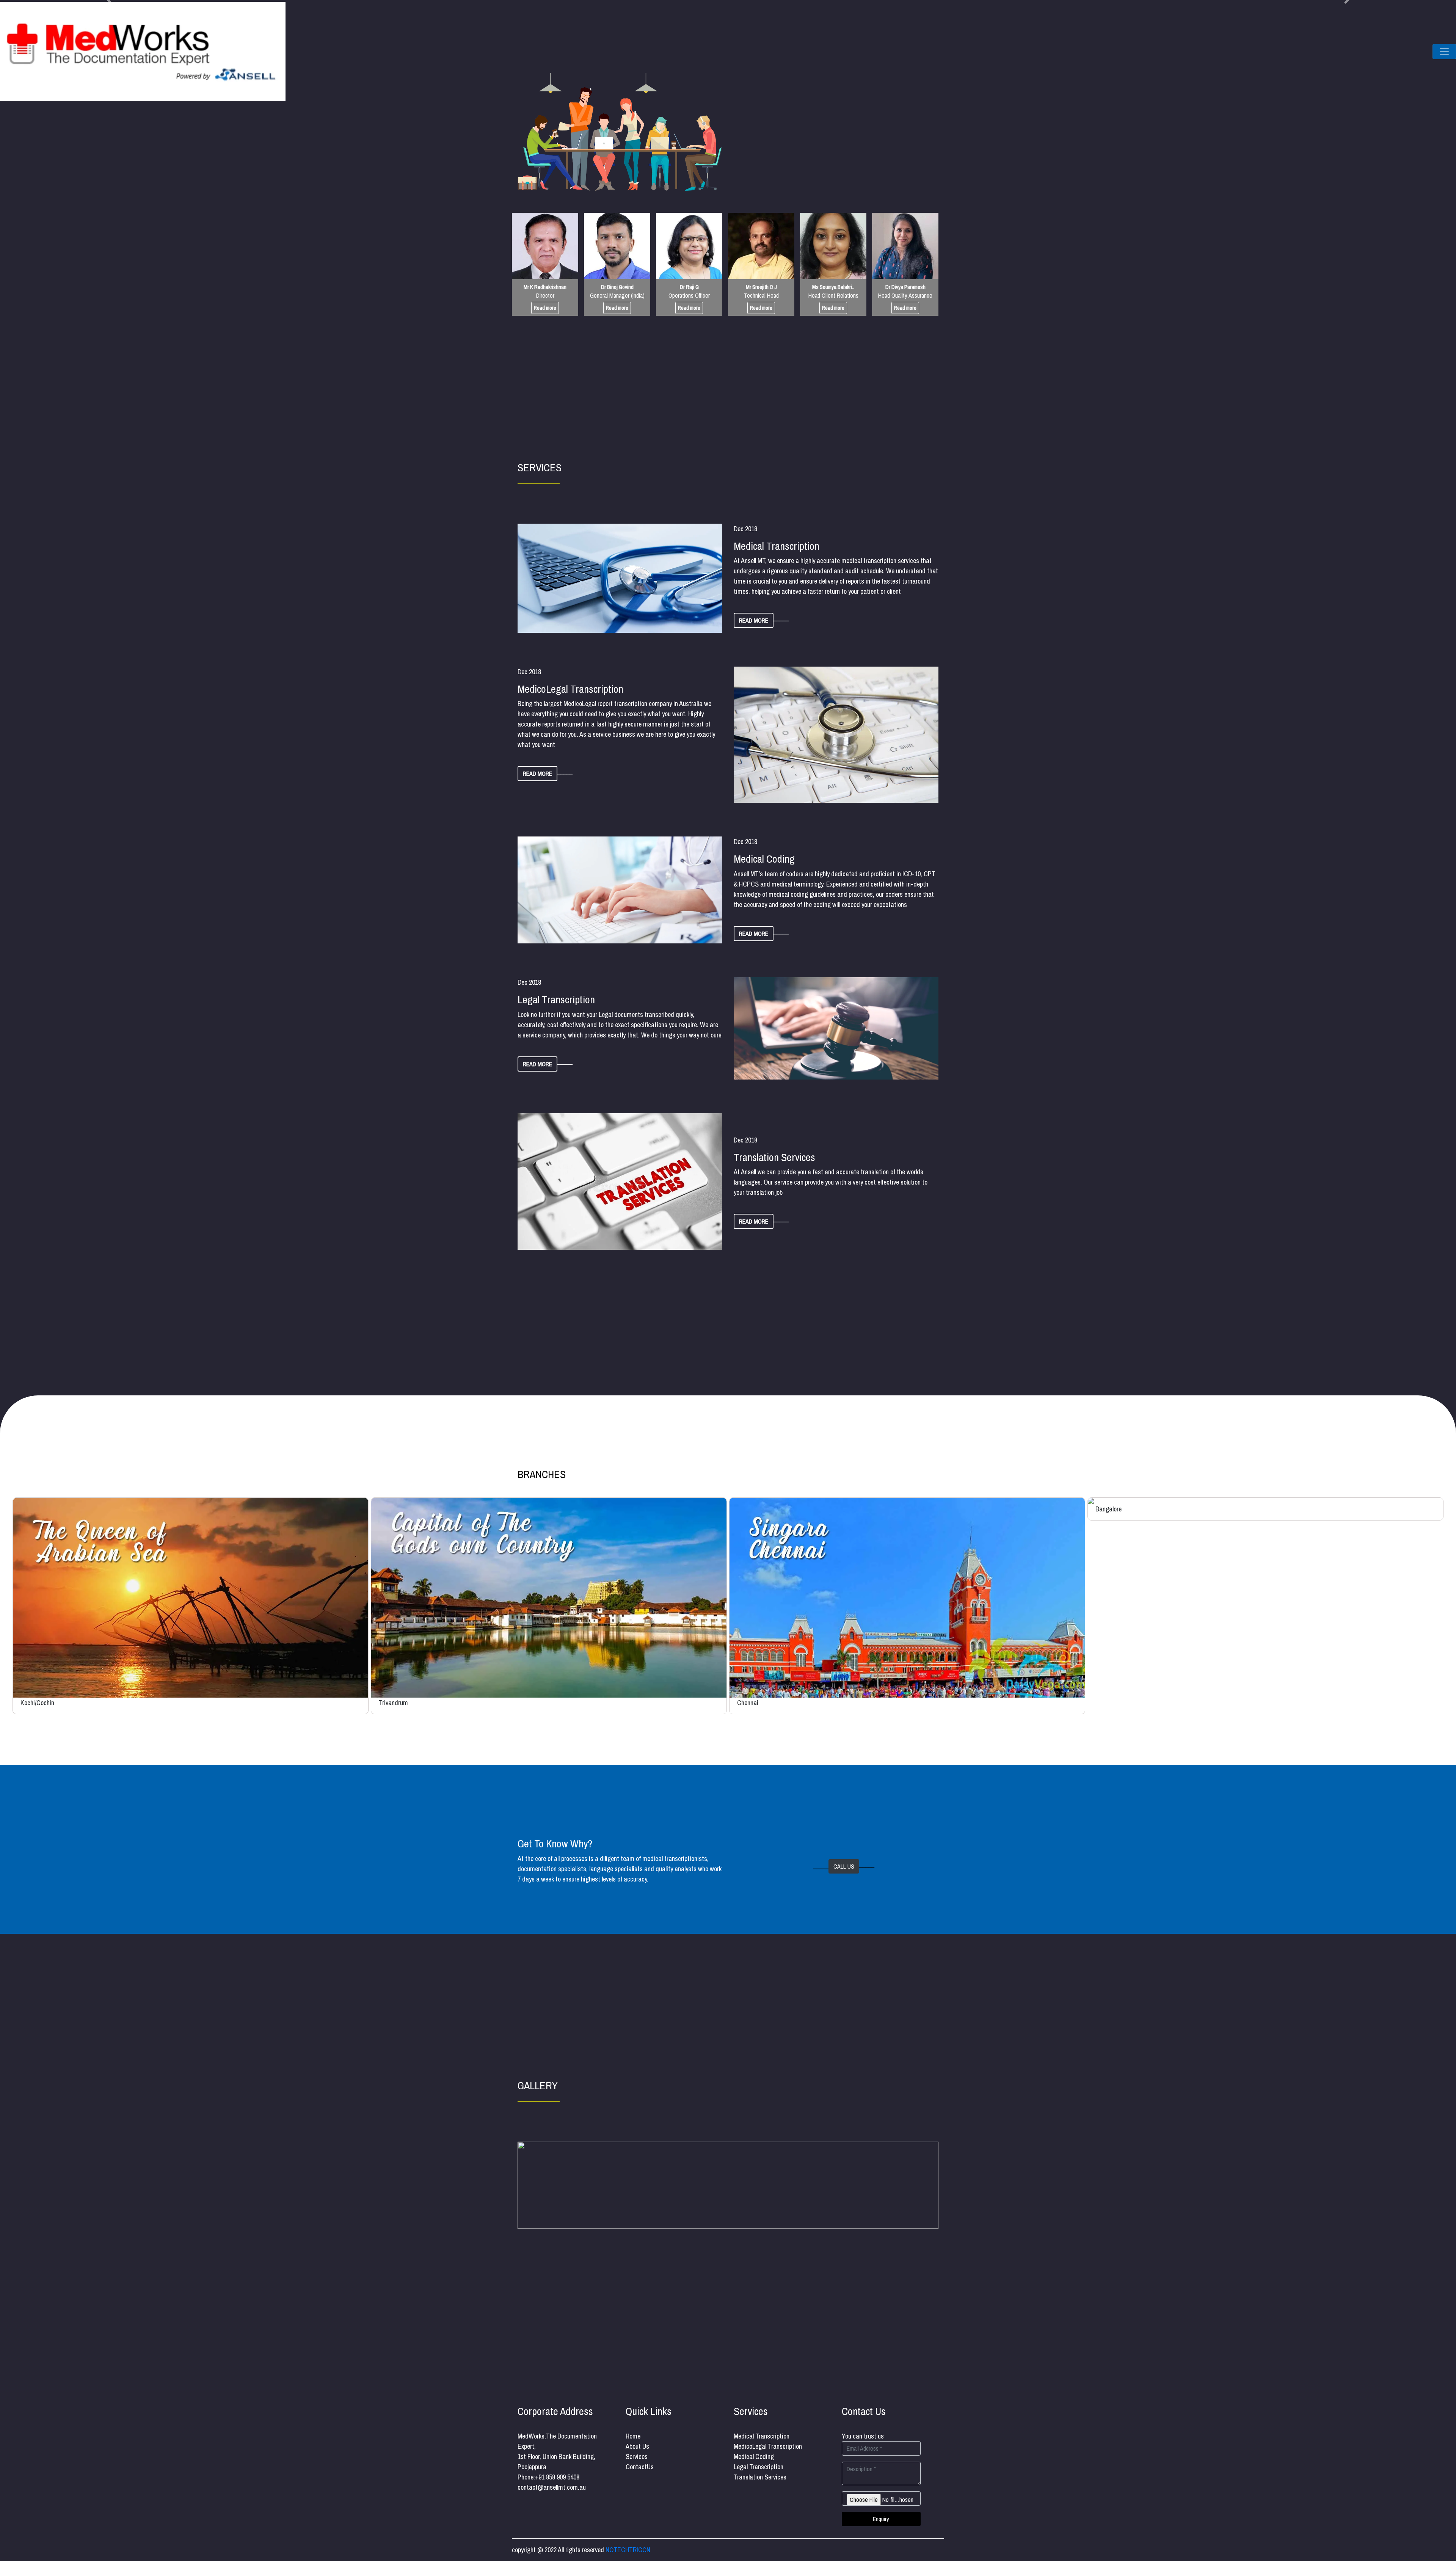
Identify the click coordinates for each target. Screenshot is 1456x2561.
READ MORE (754, 620)
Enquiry (881, 2519)
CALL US (844, 1866)
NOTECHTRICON (628, 2550)
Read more (545, 308)
